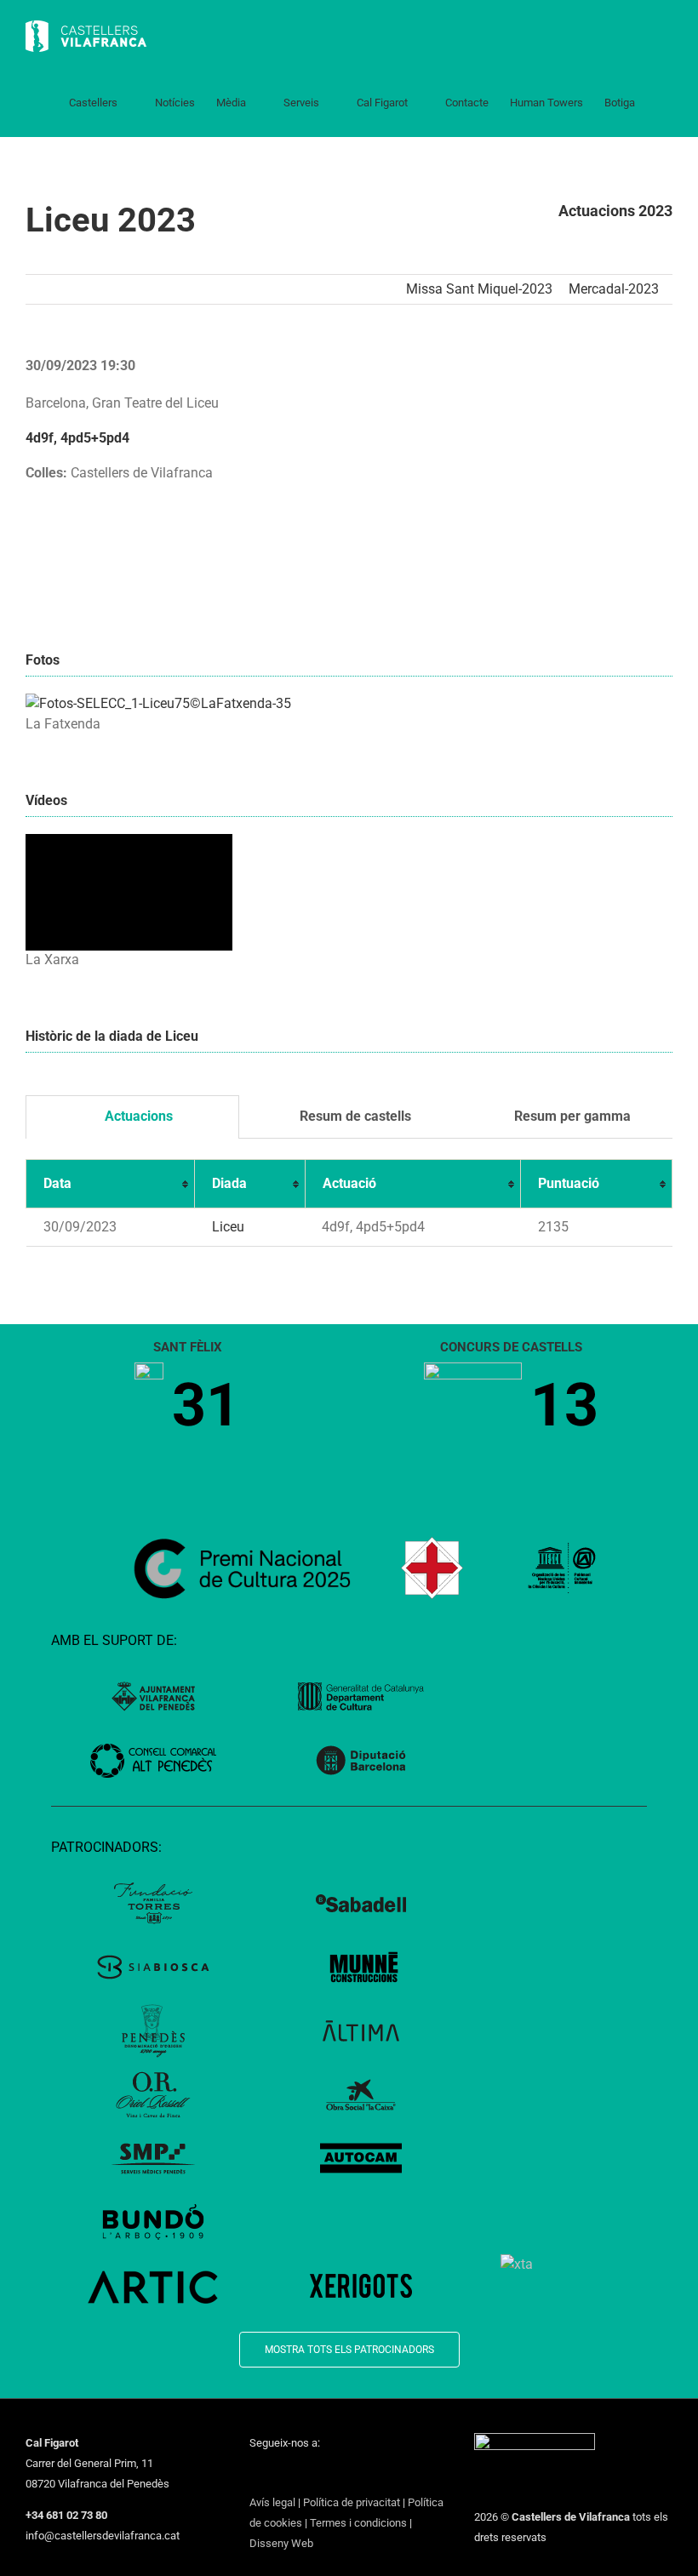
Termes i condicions (358, 2523)
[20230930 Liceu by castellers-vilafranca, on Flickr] (158, 703)
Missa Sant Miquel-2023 (479, 289)
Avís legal (272, 2502)
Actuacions (137, 1116)
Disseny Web (281, 2543)
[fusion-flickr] (387, 2474)
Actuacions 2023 (615, 211)
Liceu (228, 1227)
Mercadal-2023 (614, 289)
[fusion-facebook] (255, 2474)
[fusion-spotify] (365, 2474)
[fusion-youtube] (321, 2474)
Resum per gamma (571, 1116)
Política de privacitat (352, 2502)
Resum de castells (354, 1116)
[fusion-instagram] (299, 2474)
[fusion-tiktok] (343, 2474)
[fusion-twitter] (277, 2474)
